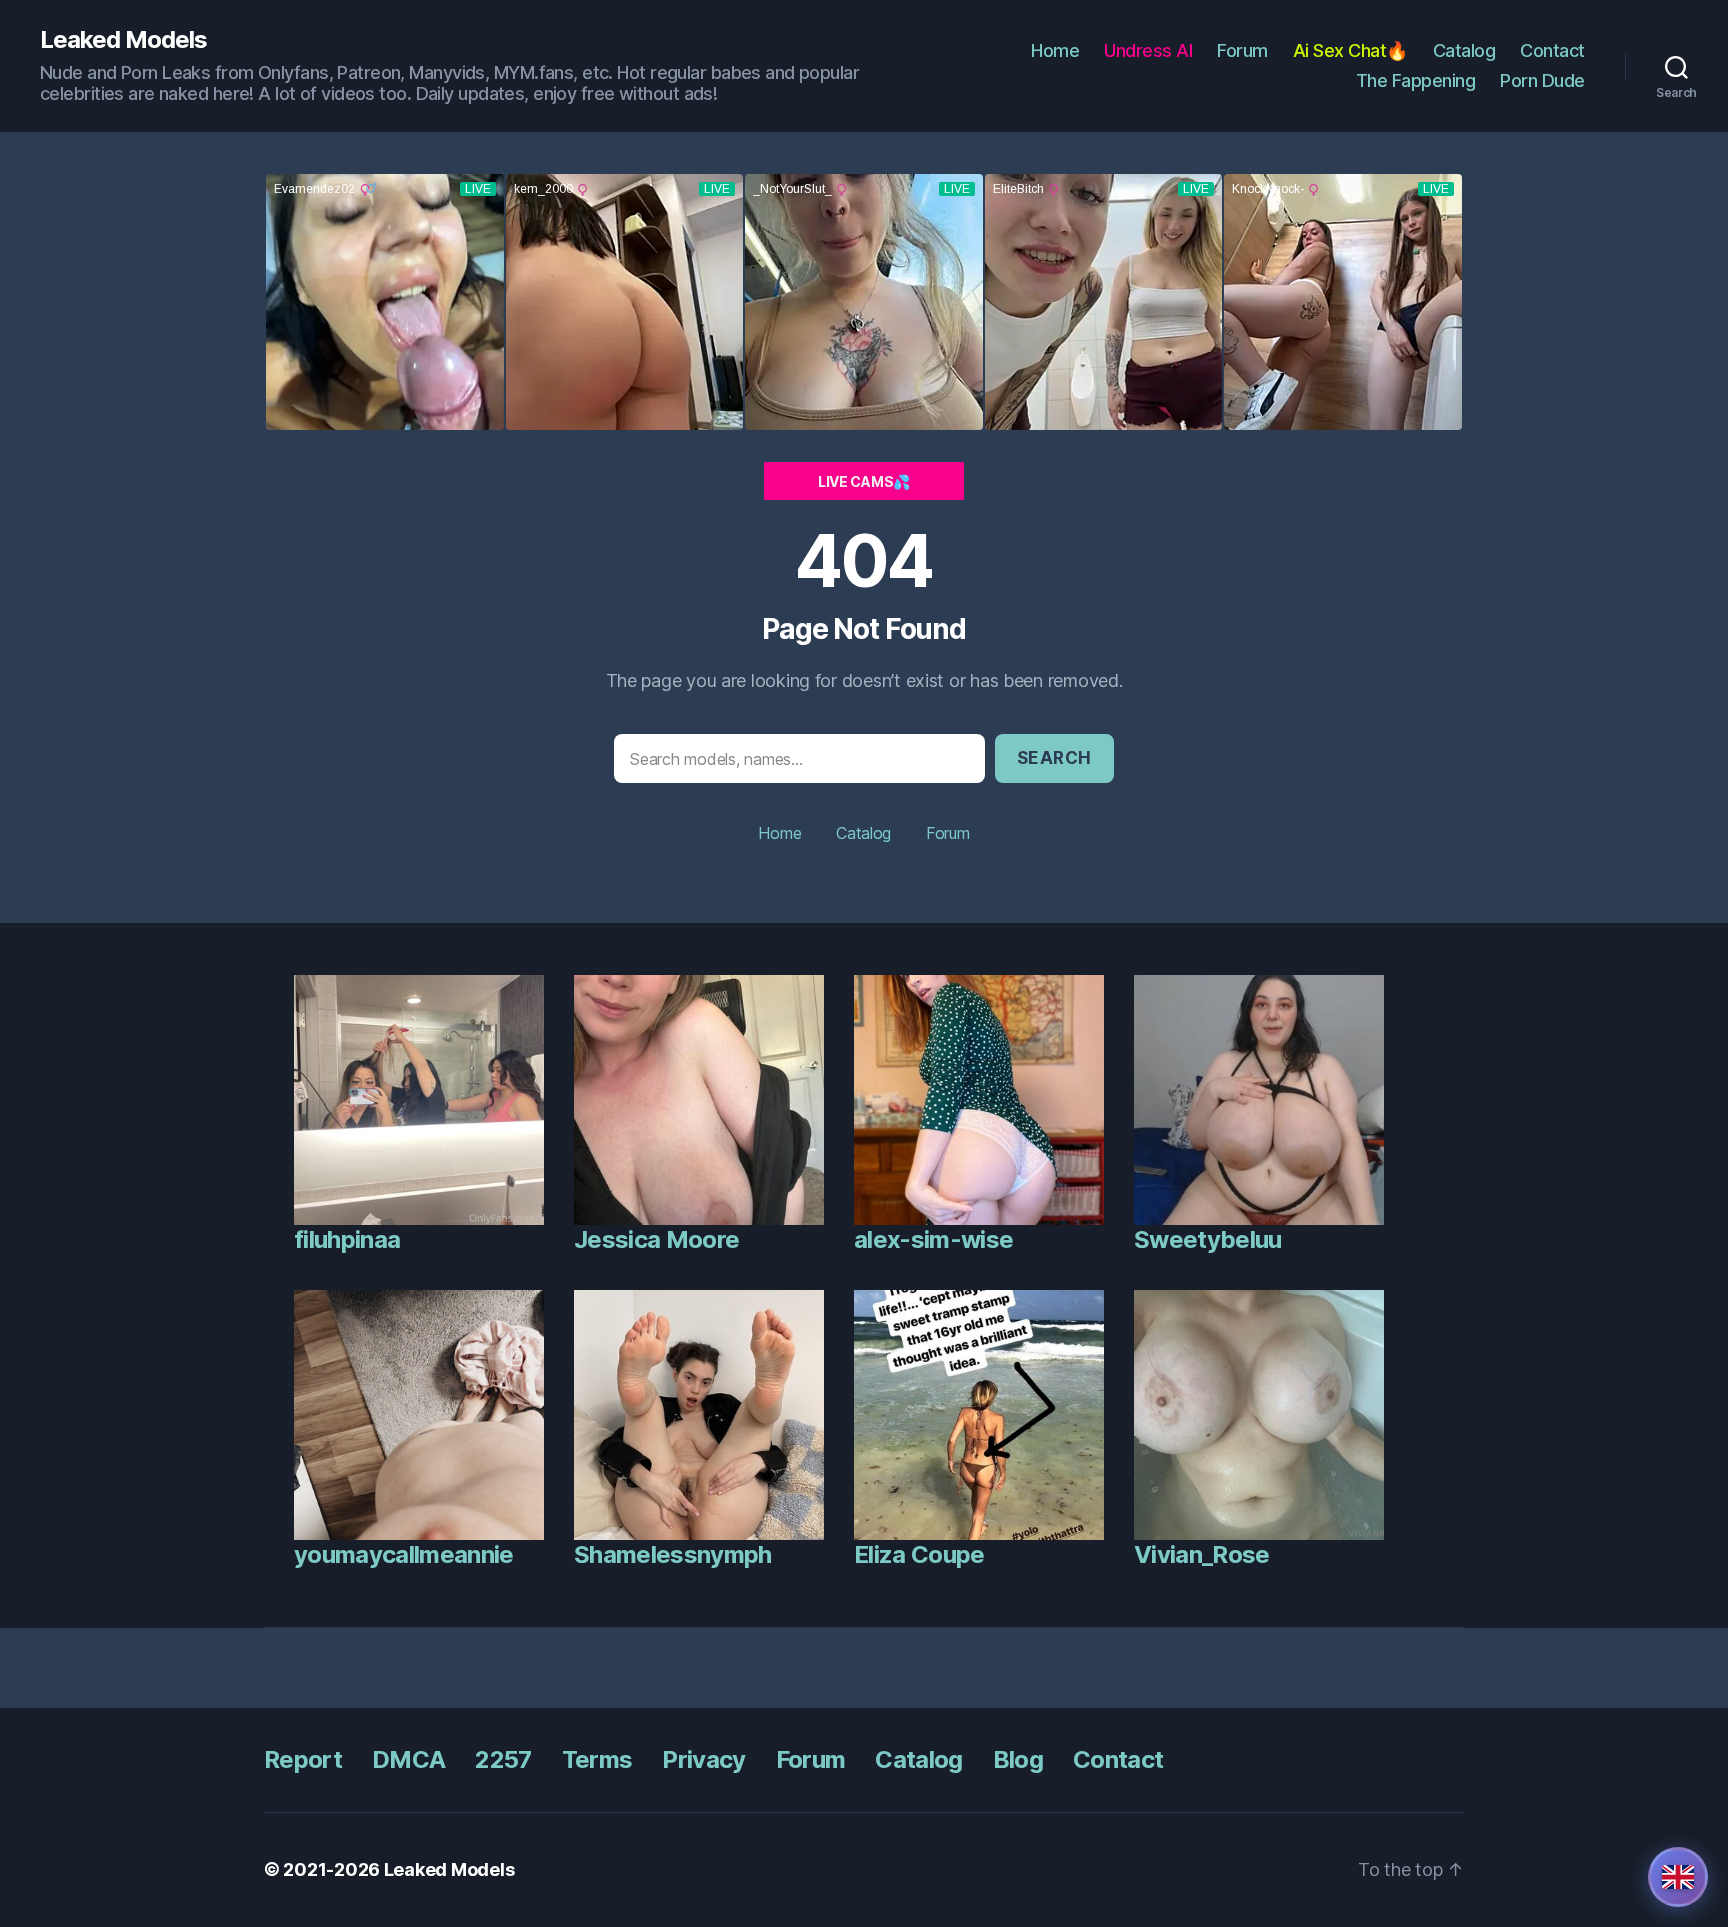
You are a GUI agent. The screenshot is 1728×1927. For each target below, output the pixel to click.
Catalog (1464, 50)
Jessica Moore (656, 1239)
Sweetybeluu (1208, 1239)
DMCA (408, 1759)
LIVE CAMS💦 (864, 481)
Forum (1242, 50)
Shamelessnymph (673, 1554)
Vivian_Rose (1202, 1554)
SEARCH (1054, 758)
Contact (1552, 50)
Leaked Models (123, 40)
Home (1055, 50)
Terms (597, 1759)
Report (303, 1759)
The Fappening (1416, 80)
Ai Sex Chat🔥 (1350, 50)
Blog (1018, 1759)
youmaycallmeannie (404, 1554)
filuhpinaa (347, 1239)
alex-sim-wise (933, 1239)
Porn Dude (1542, 80)
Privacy (703, 1759)
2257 (503, 1759)
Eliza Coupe (919, 1554)
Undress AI (1148, 50)
